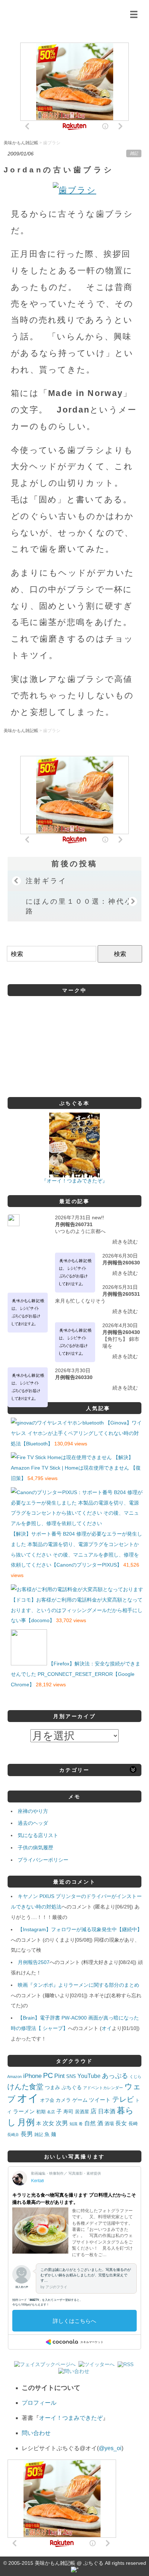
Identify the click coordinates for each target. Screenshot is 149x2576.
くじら (135, 2077)
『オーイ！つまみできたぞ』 (74, 1181)
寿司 (68, 2112)
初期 (41, 2112)
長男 (27, 2134)
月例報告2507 (34, 1962)
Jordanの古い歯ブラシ (59, 170)
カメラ (63, 2100)
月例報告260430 (121, 1332)
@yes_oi (110, 2448)
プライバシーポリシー (43, 1860)
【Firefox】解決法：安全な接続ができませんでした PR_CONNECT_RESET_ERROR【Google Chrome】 (76, 1674)
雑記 (134, 153)
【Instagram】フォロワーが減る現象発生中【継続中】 (80, 1929)
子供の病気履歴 (35, 1848)
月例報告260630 (121, 1263)
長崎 (133, 2124)
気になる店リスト (38, 1835)
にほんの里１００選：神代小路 (79, 906)
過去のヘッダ (33, 1823)
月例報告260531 (121, 1294)
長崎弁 (13, 2135)
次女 (48, 2123)
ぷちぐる (72, 2088)
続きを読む (125, 1242)
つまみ (52, 2087)
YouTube (89, 2076)
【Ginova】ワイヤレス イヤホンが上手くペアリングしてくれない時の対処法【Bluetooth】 (76, 1433)
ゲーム (80, 2100)
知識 (73, 2124)
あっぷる (115, 2076)
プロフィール (39, 2403)
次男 (62, 2123)
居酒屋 (82, 2112)
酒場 (109, 2124)
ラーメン (24, 2111)
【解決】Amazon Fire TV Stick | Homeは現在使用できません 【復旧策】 (76, 1468)
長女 (121, 2123)
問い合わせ (36, 2433)
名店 (51, 2112)
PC (48, 2075)
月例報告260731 (74, 1224)
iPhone (32, 2076)
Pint (59, 2076)
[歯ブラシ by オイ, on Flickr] (74, 190)
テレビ (123, 2099)
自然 (90, 2123)
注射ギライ (46, 881)
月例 (26, 2122)
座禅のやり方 (33, 1811)
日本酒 (107, 2111)
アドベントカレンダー (103, 2088)
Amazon (14, 2077)
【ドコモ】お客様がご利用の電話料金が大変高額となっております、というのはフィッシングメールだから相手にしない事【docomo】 (77, 1610)
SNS (71, 2076)
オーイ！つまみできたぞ (71, 2418)
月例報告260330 (74, 1377)
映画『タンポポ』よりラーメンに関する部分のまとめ (78, 1985)
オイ (107, 2028)
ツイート (100, 2100)
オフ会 (47, 2100)
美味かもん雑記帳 (67, 13)
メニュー (134, 14)
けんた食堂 (25, 2087)
